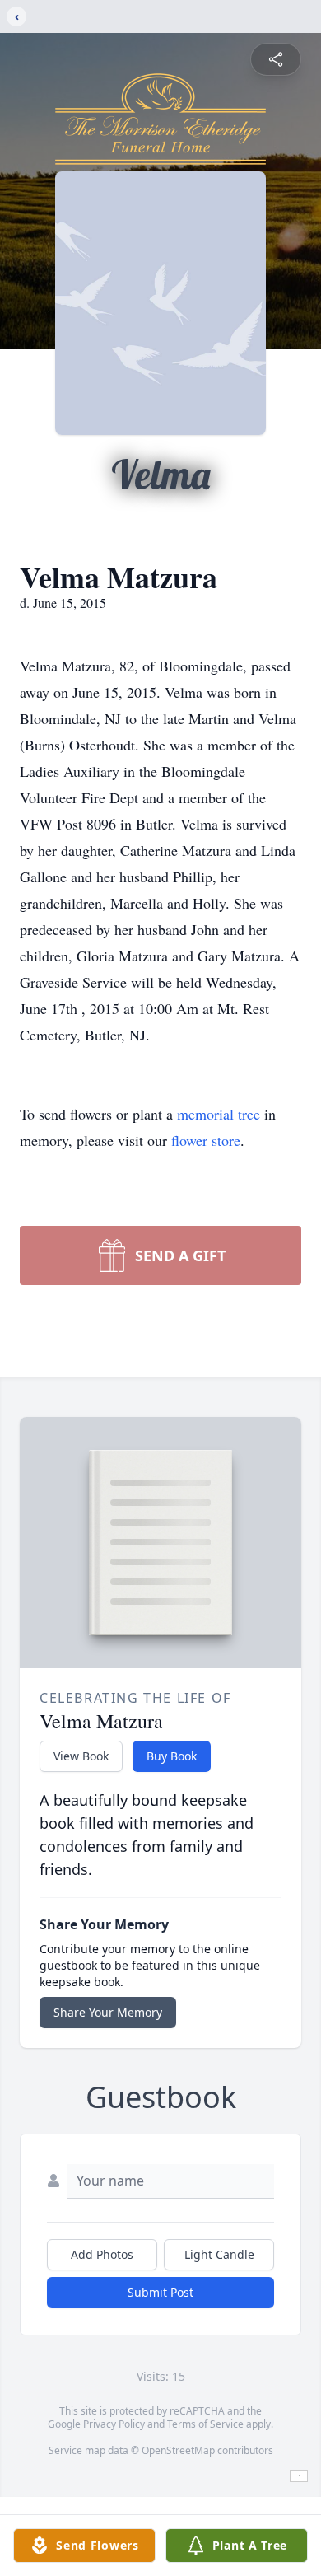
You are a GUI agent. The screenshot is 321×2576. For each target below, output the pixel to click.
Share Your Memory (108, 2012)
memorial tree (219, 1114)
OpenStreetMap (178, 2450)
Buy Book (172, 1756)
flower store (206, 1140)
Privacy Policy (114, 2424)
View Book (81, 1756)
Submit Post (160, 2292)
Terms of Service (205, 2424)
